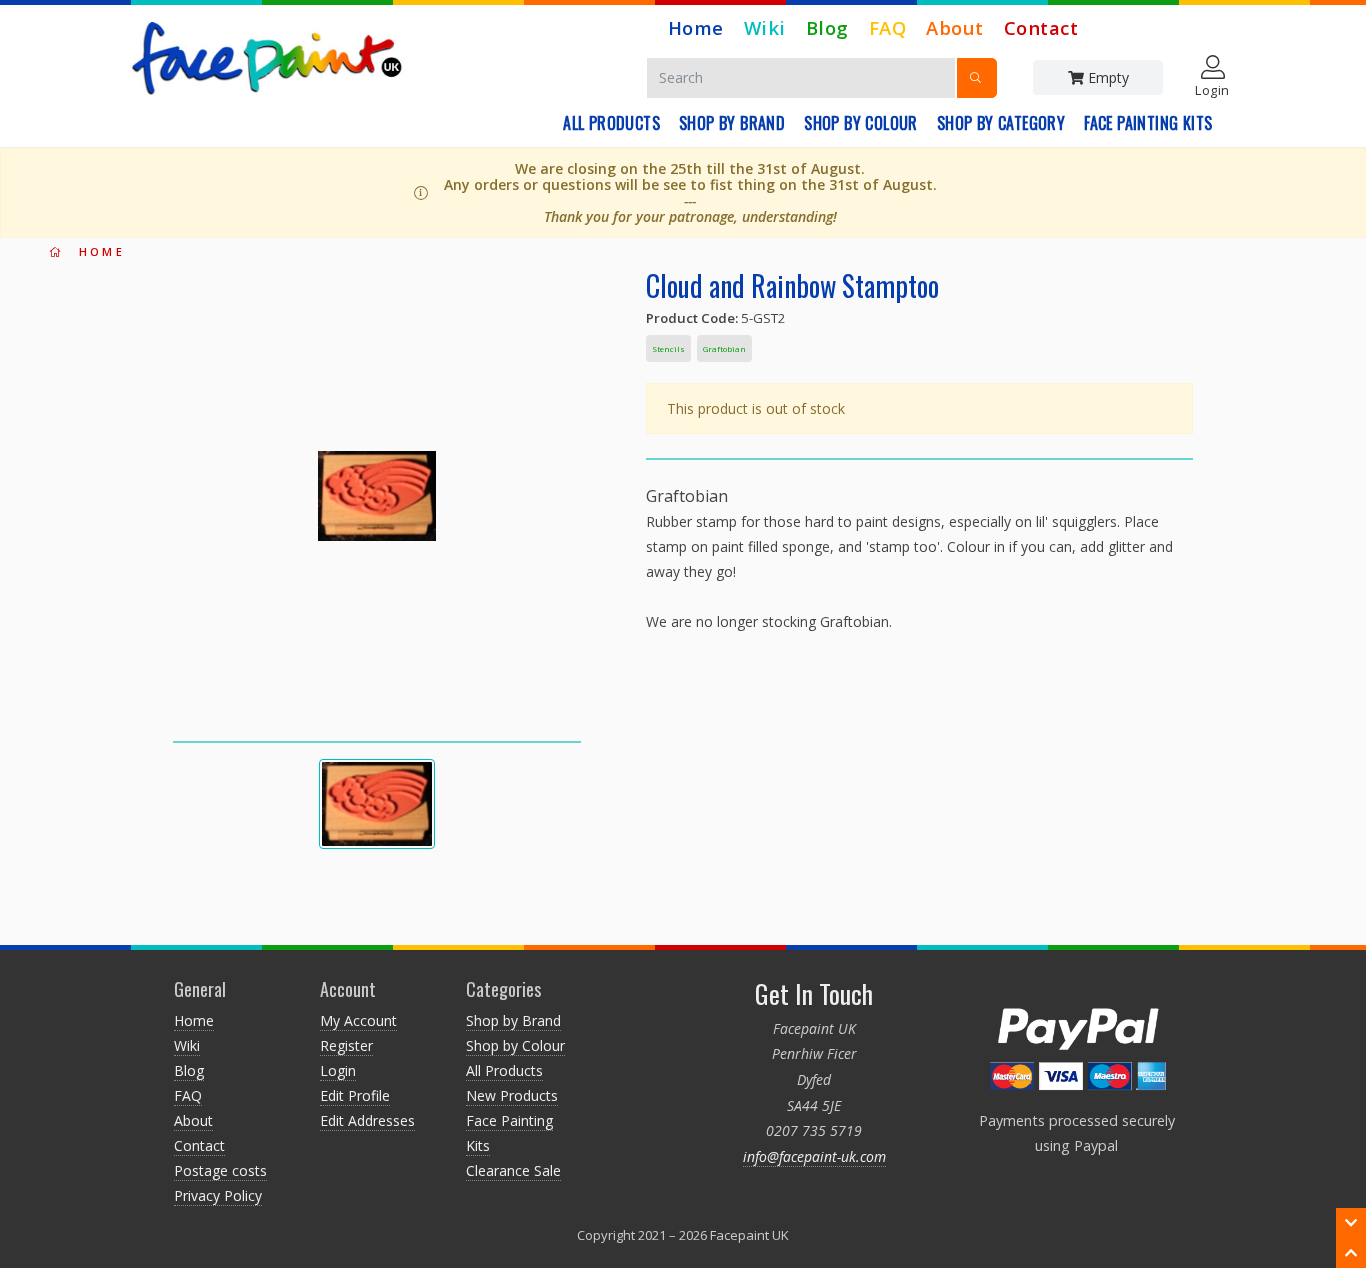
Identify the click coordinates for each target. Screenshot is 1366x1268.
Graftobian (724, 348)
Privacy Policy (218, 1195)
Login (338, 1070)
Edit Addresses (367, 1120)
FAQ (888, 27)
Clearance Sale (513, 1170)
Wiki (765, 27)
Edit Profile (355, 1095)
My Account (358, 1020)
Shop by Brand (732, 123)
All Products (611, 123)
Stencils (668, 348)
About (955, 27)
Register (346, 1045)
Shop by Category (1001, 123)
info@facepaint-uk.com (814, 1156)
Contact (1041, 27)
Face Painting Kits (1148, 123)
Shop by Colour (861, 123)
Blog (827, 27)
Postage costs (220, 1170)
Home (696, 27)
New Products (512, 1095)
